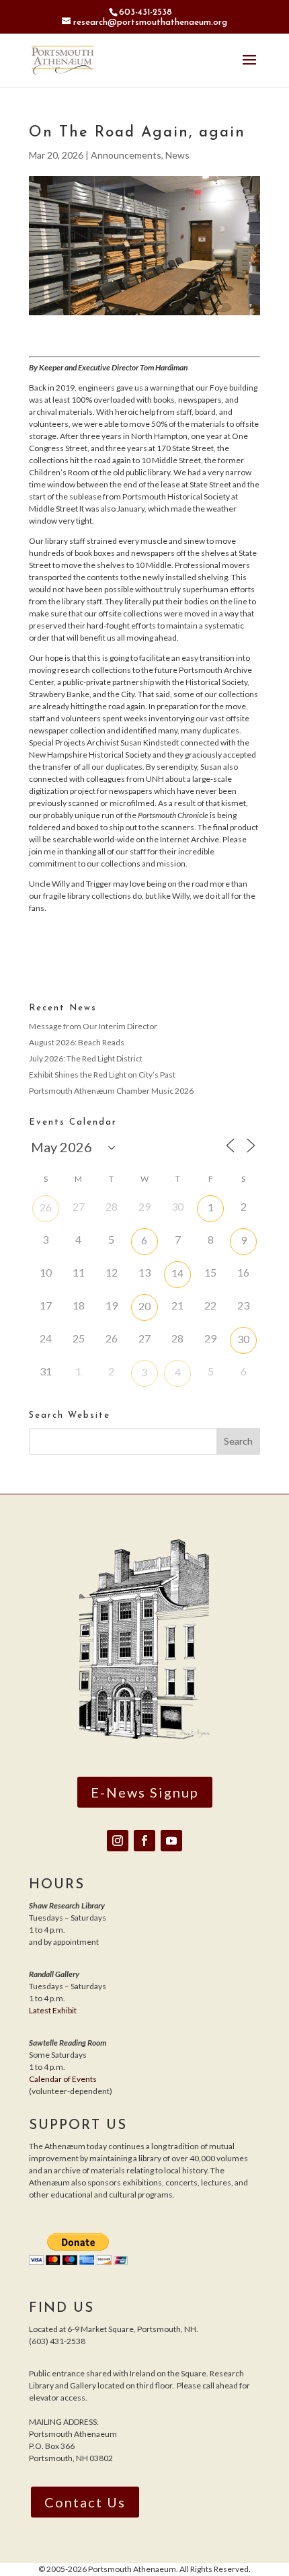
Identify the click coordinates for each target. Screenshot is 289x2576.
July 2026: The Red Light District (86, 1058)
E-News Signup (145, 1792)
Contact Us (85, 2502)
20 (144, 1306)
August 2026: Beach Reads (77, 1042)
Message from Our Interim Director (93, 1026)
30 (243, 1339)
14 (177, 1273)
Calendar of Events (63, 2079)
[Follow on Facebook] (144, 1841)
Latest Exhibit (53, 2010)
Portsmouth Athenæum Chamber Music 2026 (111, 1091)
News (177, 155)
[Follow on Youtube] (171, 1841)
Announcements (126, 155)
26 (46, 1207)
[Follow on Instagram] (118, 1841)
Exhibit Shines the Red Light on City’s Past (102, 1075)
